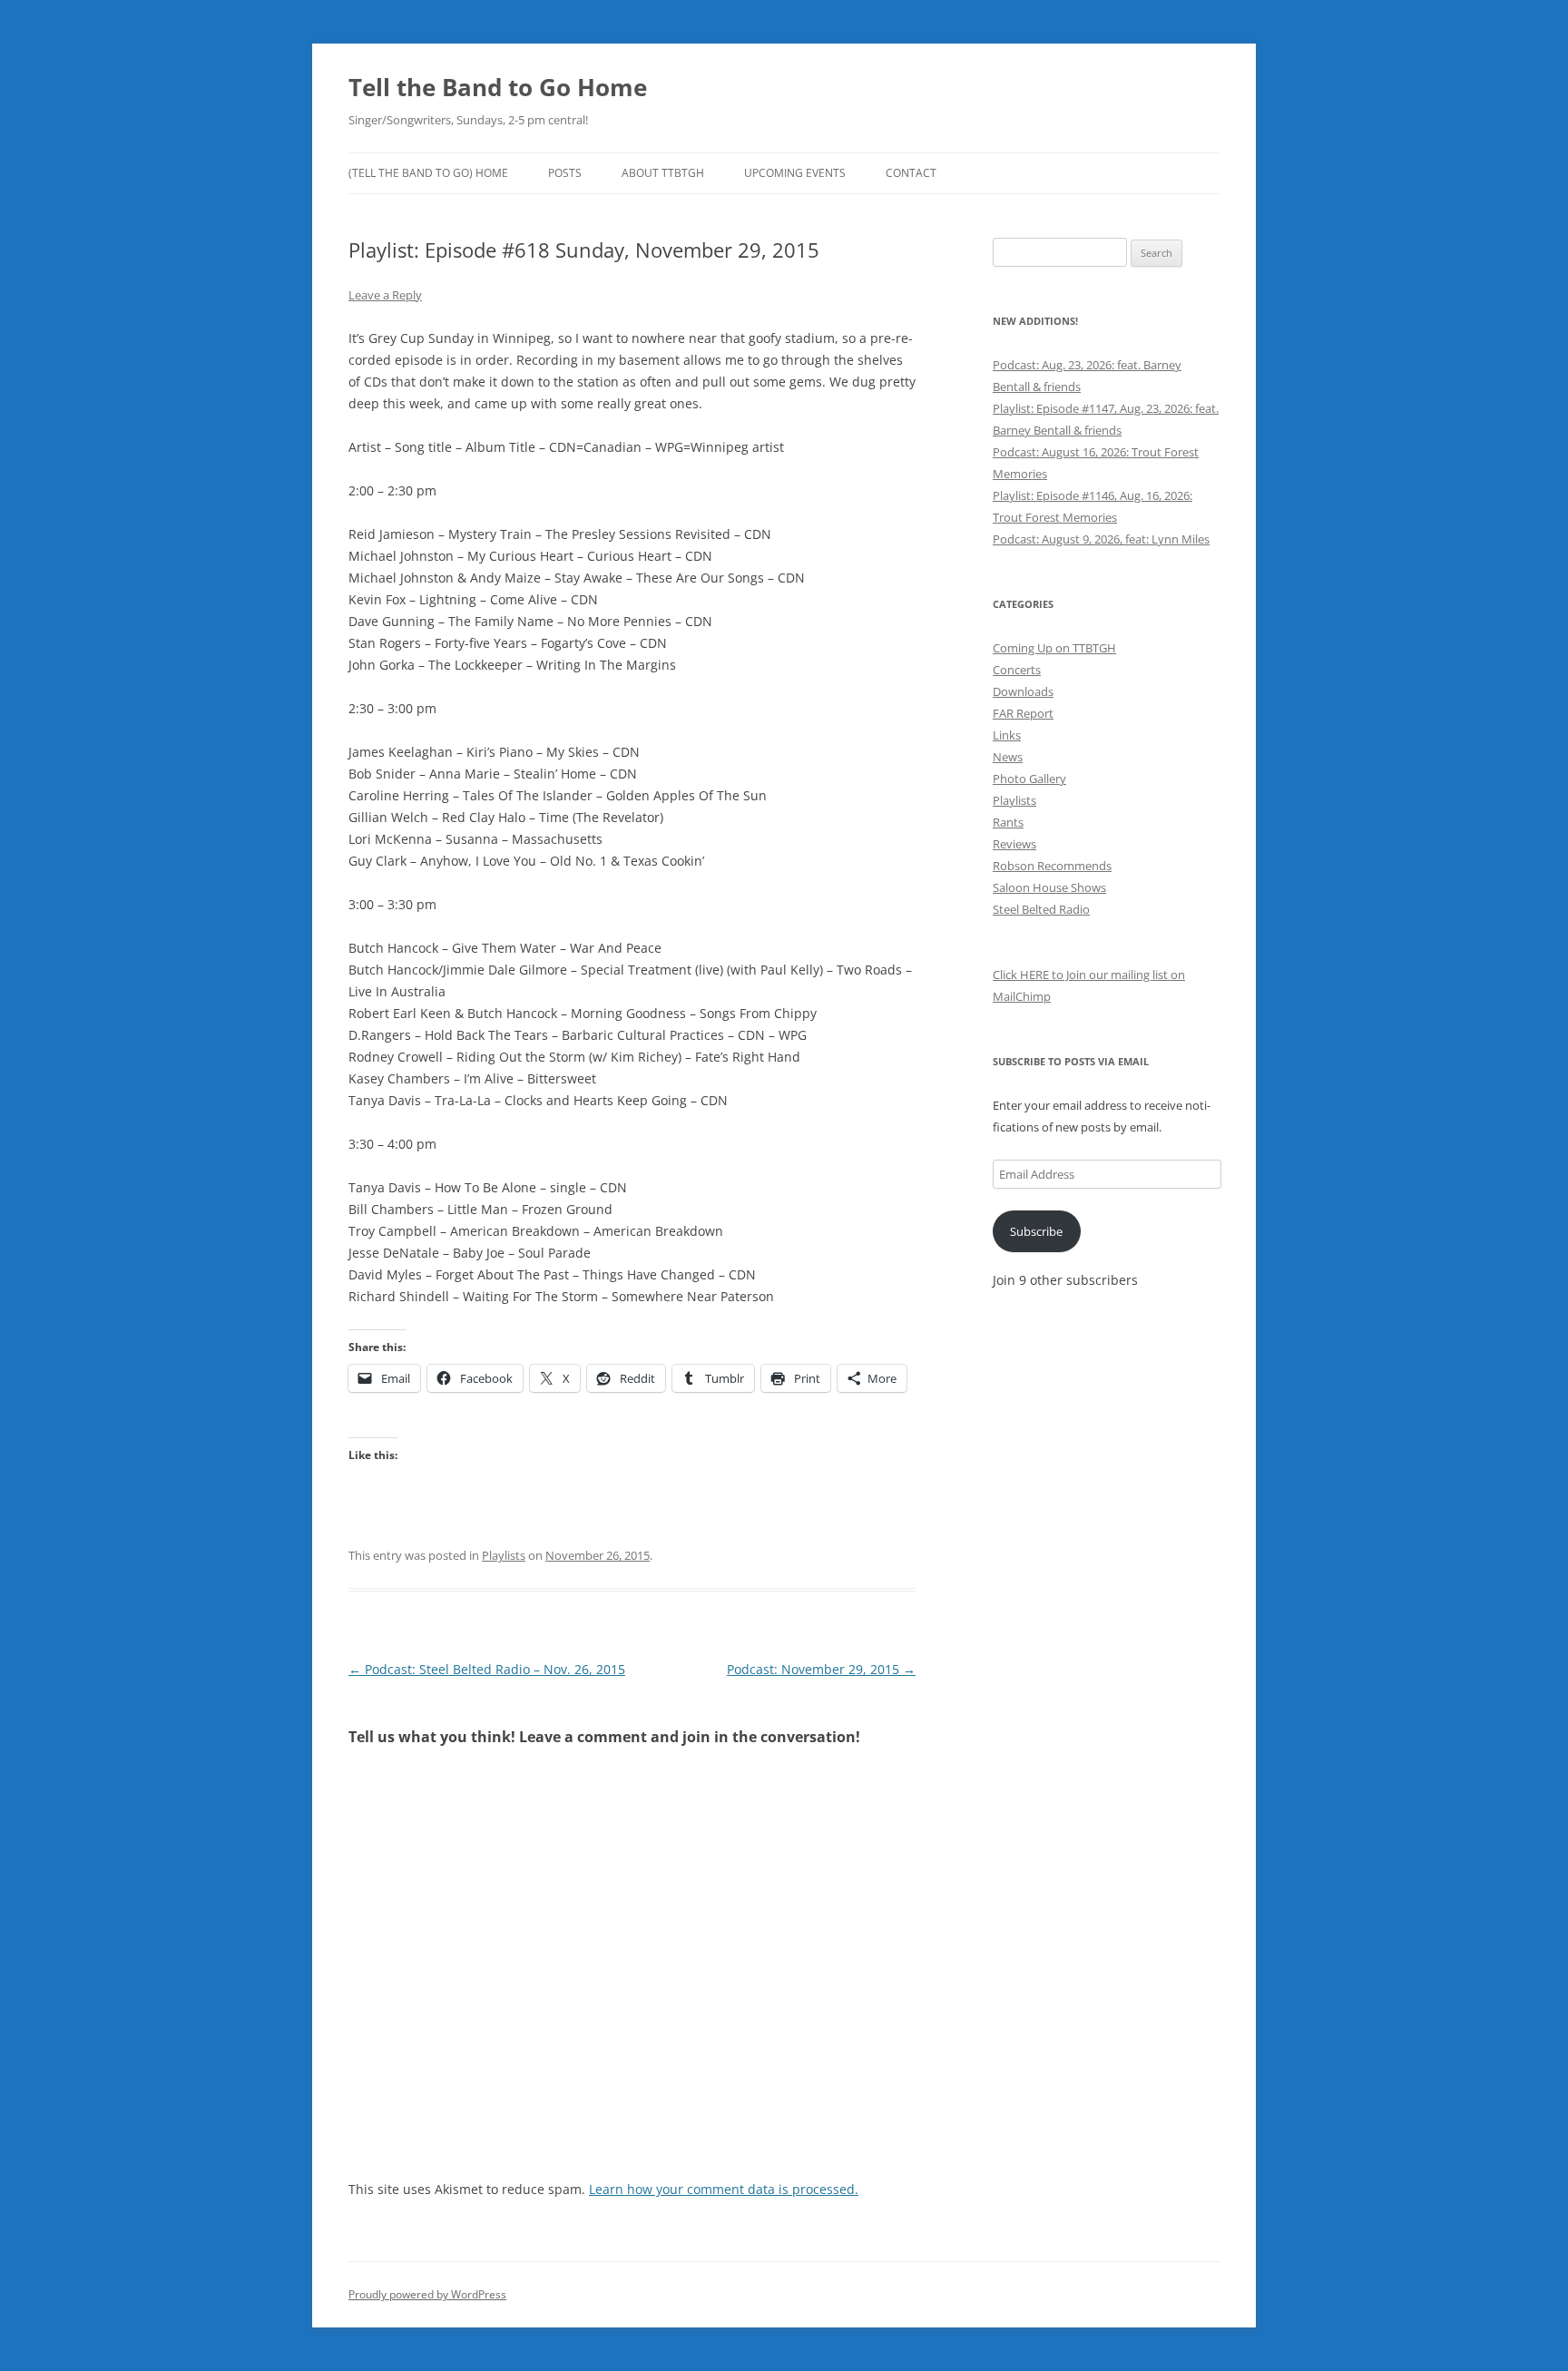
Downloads (1023, 691)
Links (1007, 735)
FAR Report (1023, 713)
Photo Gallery (1029, 779)
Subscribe (1036, 1231)
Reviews (1014, 844)
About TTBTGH (663, 173)
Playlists (504, 1555)
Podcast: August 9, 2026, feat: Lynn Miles (1101, 539)
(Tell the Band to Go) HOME (428, 173)
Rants (1008, 822)
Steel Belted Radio (1041, 909)
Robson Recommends (1052, 866)
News (1008, 757)
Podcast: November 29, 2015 (821, 1669)
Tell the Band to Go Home (498, 87)
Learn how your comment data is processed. (724, 2189)
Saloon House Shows (1049, 887)
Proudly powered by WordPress (427, 2294)
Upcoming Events (795, 173)
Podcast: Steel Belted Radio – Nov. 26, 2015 (487, 1669)
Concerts (1017, 670)
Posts (565, 173)
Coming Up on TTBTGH (1054, 648)
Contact (911, 173)
